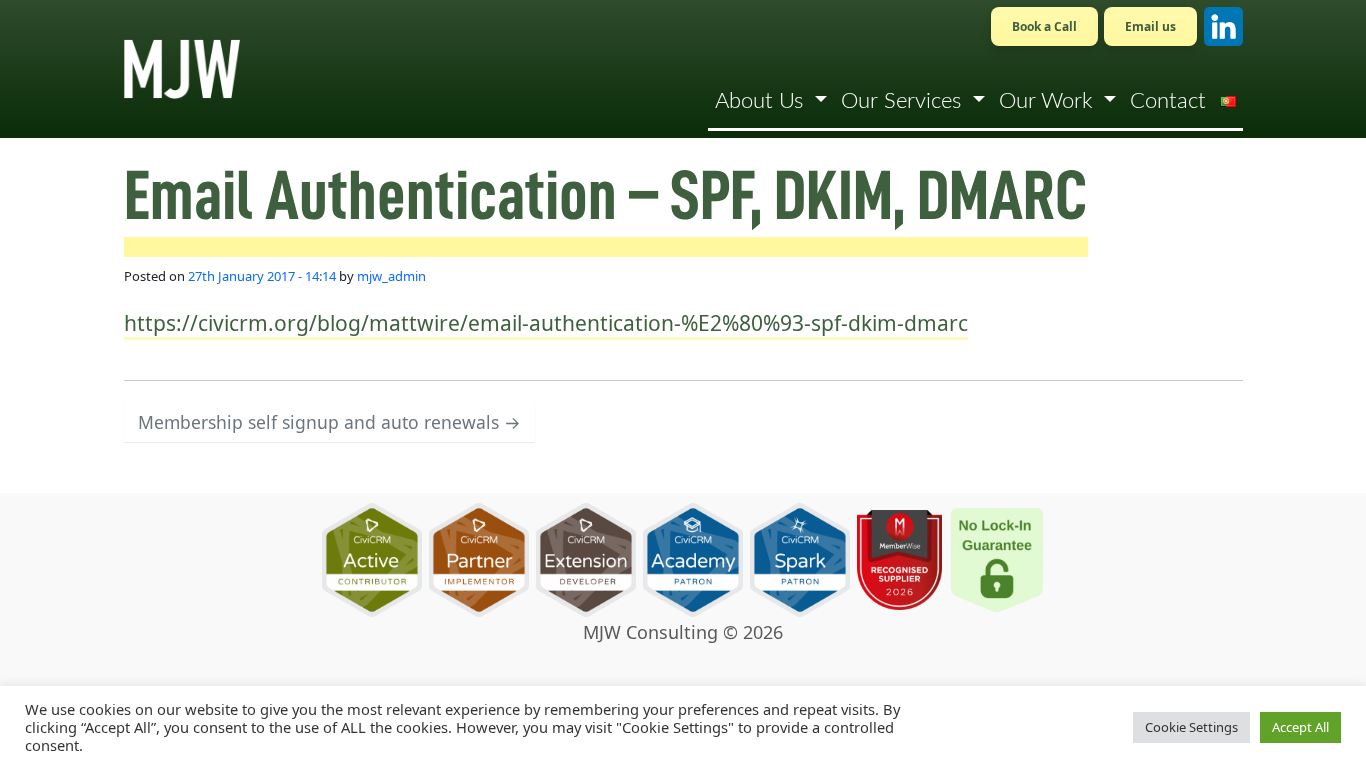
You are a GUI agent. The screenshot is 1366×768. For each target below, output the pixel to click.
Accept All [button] (1300, 727)
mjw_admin (391, 276)
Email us (1150, 26)
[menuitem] (1228, 101)
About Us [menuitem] (762, 101)
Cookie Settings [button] (1191, 727)
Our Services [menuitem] (904, 101)
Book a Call (1044, 26)
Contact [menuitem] (1168, 101)
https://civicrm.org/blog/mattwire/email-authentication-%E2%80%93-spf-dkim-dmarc (546, 323)
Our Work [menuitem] (1048, 101)
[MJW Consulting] (182, 68)
